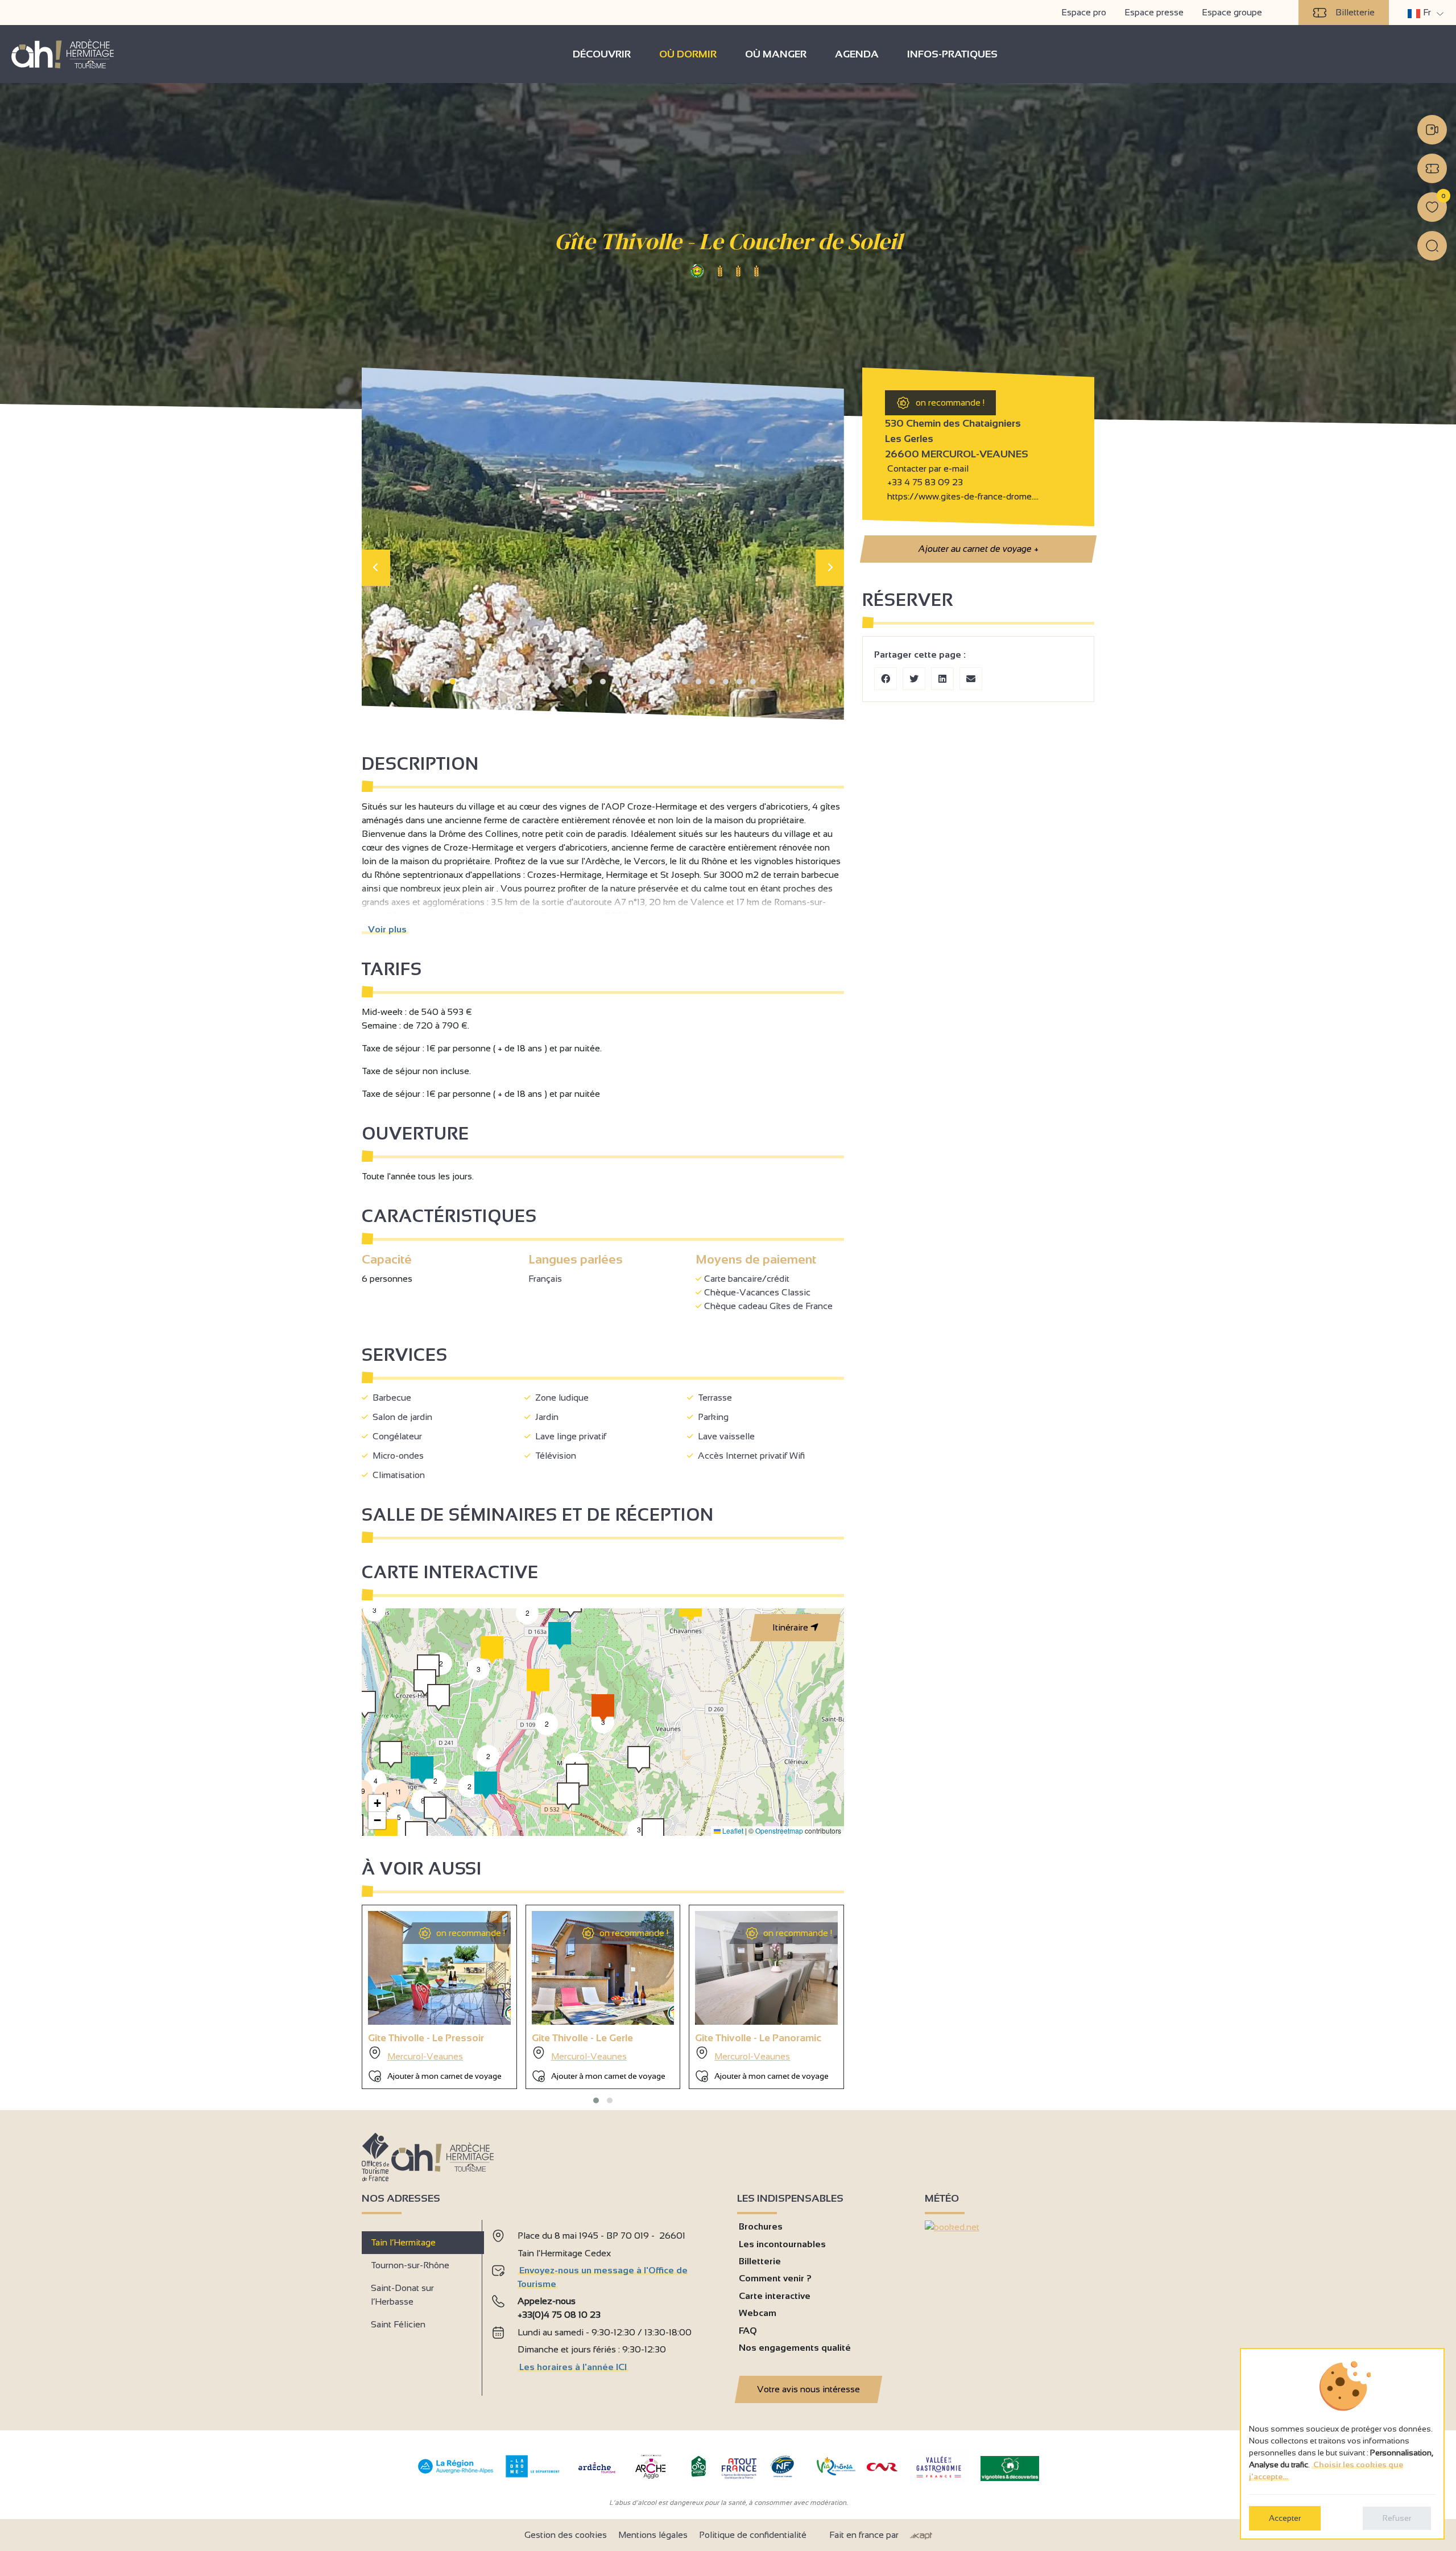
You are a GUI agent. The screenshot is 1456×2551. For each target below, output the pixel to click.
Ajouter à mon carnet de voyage (444, 2076)
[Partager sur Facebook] (886, 679)
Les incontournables (782, 2244)
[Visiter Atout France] (739, 2468)
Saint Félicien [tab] (398, 2324)
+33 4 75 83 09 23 (925, 482)
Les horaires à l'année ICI (573, 2367)
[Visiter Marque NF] (782, 2474)
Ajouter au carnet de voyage (978, 549)
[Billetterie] (1432, 168)
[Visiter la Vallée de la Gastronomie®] (939, 2480)
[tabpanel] (605, 2303)
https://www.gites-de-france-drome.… (962, 496)
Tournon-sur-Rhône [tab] (410, 2265)
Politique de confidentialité (753, 2535)
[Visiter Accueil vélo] (698, 2474)
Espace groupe (1232, 12)
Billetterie (1355, 12)
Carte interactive (775, 2296)
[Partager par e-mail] (971, 679)
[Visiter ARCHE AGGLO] (650, 2480)
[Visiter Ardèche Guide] (597, 2474)
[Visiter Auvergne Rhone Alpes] (456, 2474)
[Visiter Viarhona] (836, 2472)
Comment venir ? (775, 2278)
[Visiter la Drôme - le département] (533, 2474)
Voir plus (385, 929)
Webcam (758, 2313)
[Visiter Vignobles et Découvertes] (1010, 2468)
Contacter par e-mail (927, 468)
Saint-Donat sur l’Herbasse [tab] (402, 2295)
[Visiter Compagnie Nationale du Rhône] (882, 2468)
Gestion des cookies (566, 2535)
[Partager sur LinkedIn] (942, 679)
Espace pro (1084, 12)
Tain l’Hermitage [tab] (403, 2242)
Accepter (1285, 2518)
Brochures (761, 2226)
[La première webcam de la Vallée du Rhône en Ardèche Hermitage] (1432, 130)
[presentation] (376, 568)
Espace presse (1154, 12)
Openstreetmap (779, 1830)
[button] (453, 682)
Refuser (1397, 2518)
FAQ (748, 2331)
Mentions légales (653, 2535)
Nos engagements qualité (795, 2348)
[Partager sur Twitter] (914, 679)
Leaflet (732, 1830)
